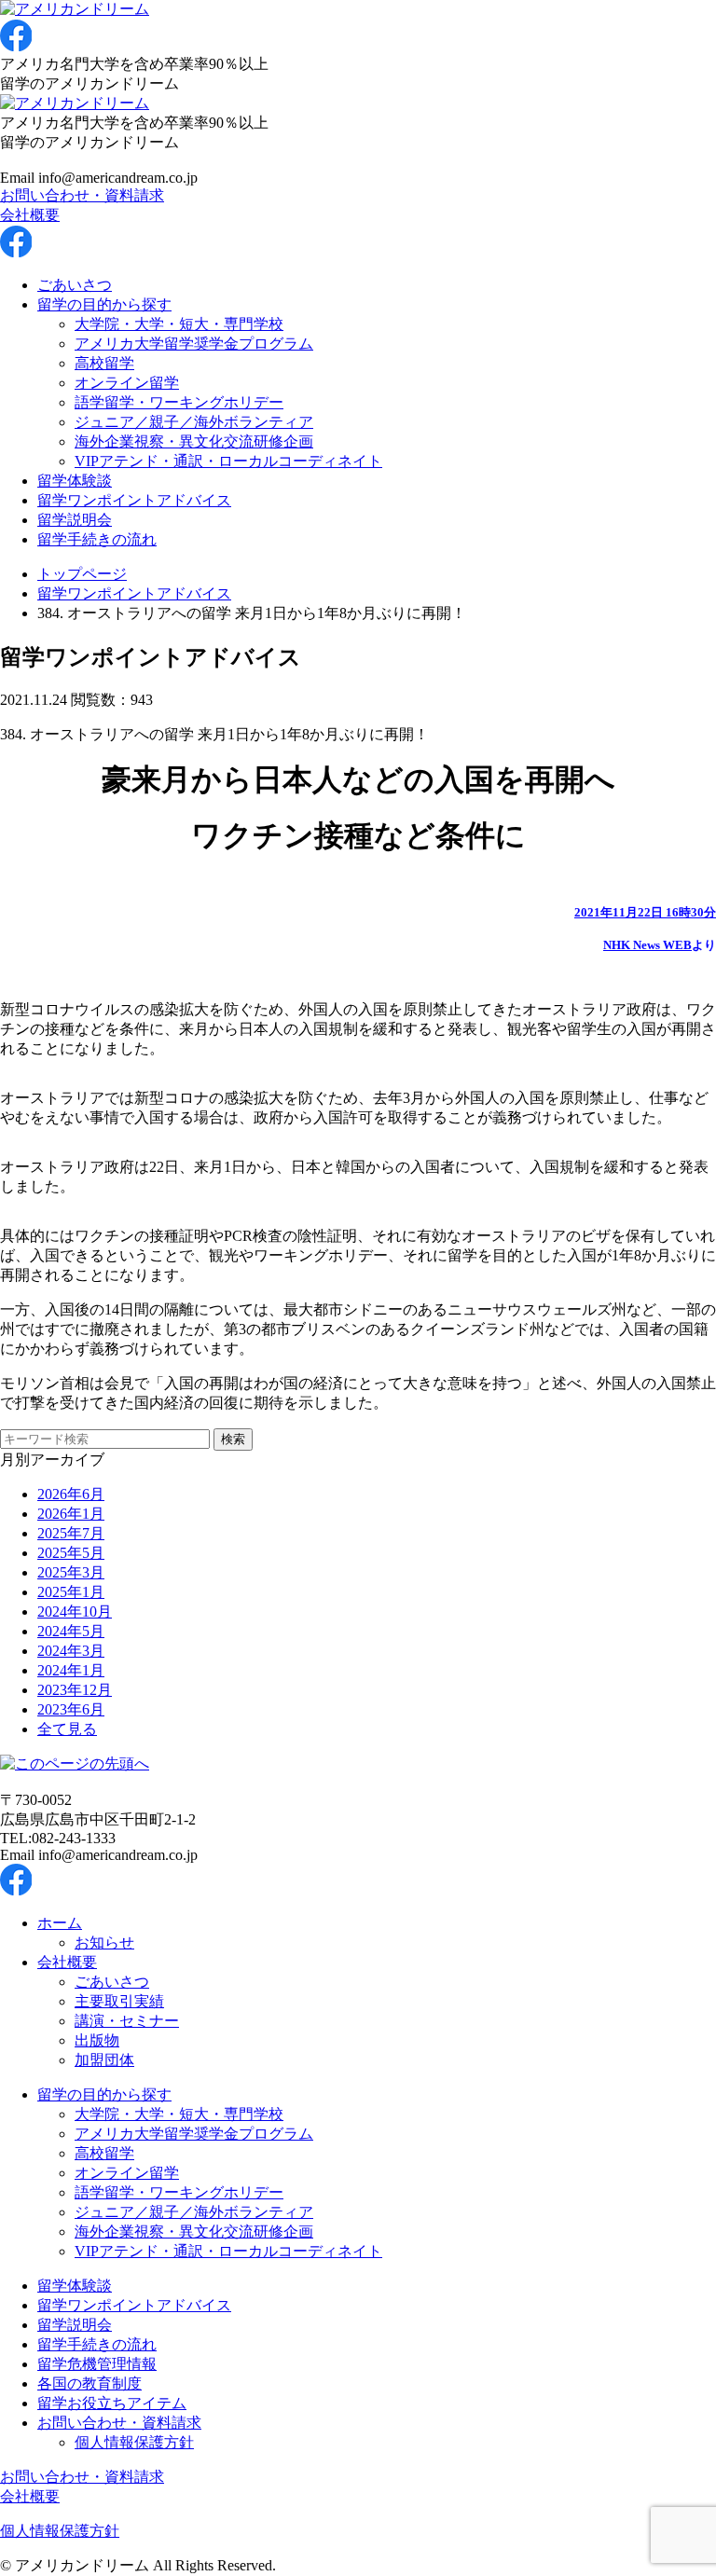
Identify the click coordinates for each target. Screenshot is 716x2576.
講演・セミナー (127, 2021)
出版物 (97, 2040)
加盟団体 (104, 2060)
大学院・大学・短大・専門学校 (179, 324)
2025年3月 (71, 1572)
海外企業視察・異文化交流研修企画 (194, 441)
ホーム (60, 1923)
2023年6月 (71, 1709)
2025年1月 (71, 1592)
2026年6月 (71, 1494)
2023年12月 (75, 1690)
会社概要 (30, 215)
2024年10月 (75, 1612)
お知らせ (104, 1942)
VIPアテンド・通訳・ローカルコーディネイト (228, 461)
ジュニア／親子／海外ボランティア (194, 422)
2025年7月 (71, 1533)
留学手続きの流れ (97, 539)
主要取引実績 (119, 2001)
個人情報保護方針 (134, 2442)
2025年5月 (71, 1553)
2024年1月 (71, 1670)
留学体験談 (75, 481)
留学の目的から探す (104, 304)
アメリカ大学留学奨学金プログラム (194, 344)
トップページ (82, 574)
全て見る (67, 1729)
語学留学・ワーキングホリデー (179, 402)
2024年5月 (71, 1631)
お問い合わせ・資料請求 (82, 195)
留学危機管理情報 (97, 2364)
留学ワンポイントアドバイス (134, 500)
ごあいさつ (75, 285)
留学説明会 (75, 520)
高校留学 (104, 363)
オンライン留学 (127, 383)
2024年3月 (71, 1651)
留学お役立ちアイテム (112, 2403)
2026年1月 (71, 1514)
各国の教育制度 (89, 2383)
